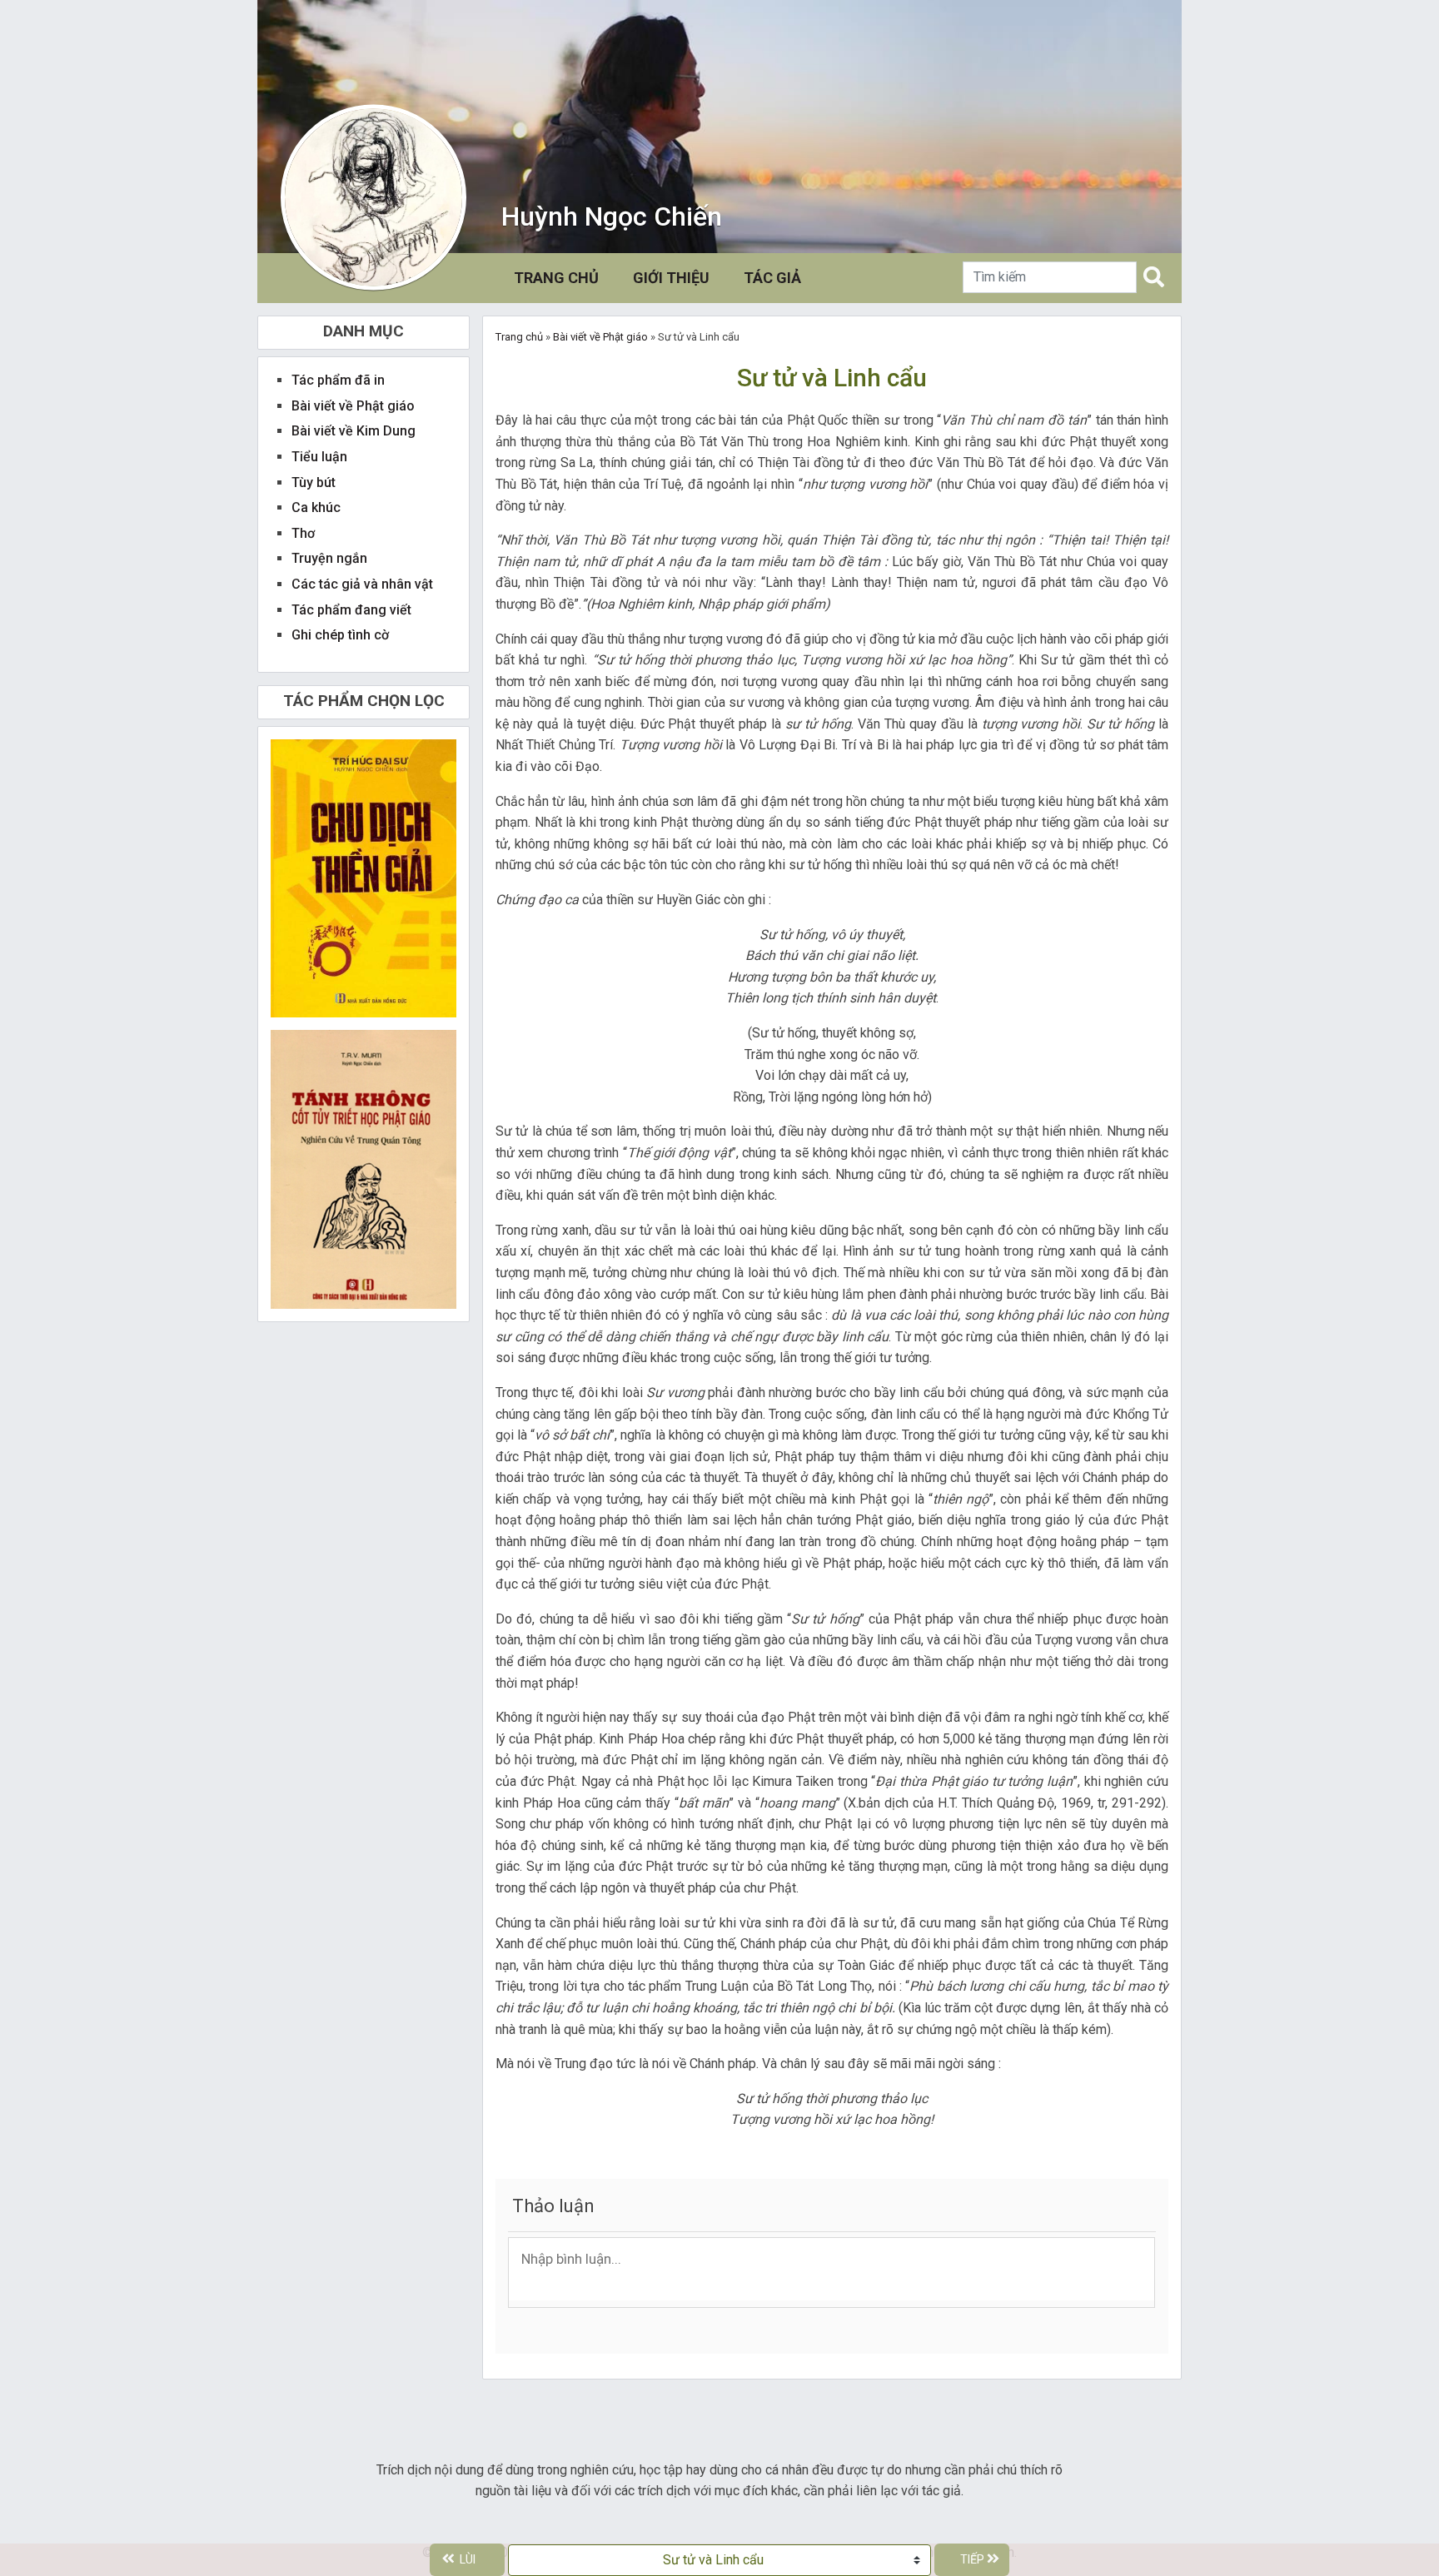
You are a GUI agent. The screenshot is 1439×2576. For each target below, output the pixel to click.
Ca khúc (316, 507)
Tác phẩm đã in (338, 380)
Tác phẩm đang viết (351, 610)
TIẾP (972, 2559)
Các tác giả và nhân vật (362, 584)
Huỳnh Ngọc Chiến (612, 216)
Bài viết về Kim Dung (354, 431)
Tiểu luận (319, 457)
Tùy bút (314, 482)
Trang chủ (560, 277)
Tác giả (772, 278)
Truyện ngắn (329, 558)
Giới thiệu (671, 278)
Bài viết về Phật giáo (600, 337)
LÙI (468, 2559)
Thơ (303, 533)
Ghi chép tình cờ (340, 635)
